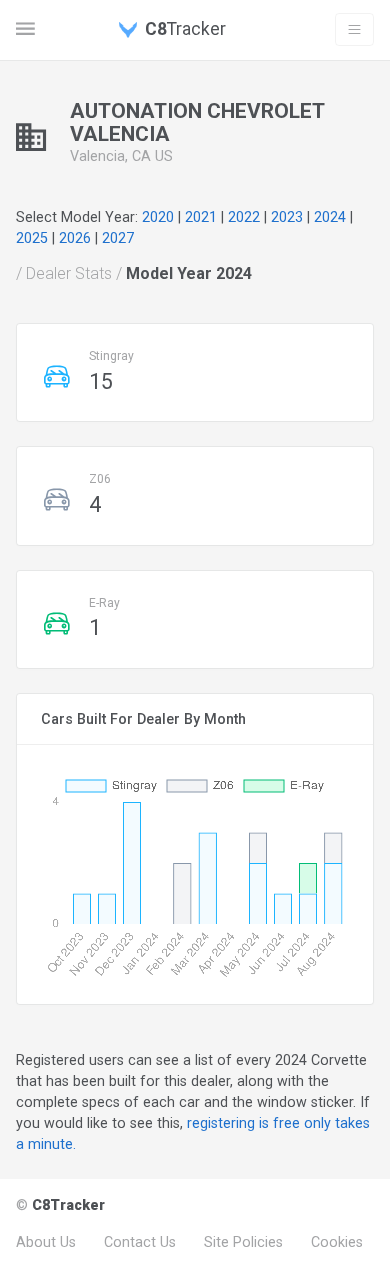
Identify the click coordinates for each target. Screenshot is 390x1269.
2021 (201, 217)
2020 (158, 217)
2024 (330, 217)
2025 (32, 238)
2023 (287, 217)
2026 (75, 238)
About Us (46, 1242)
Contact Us (140, 1242)
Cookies (337, 1242)
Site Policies (243, 1242)
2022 (244, 217)
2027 (118, 238)
